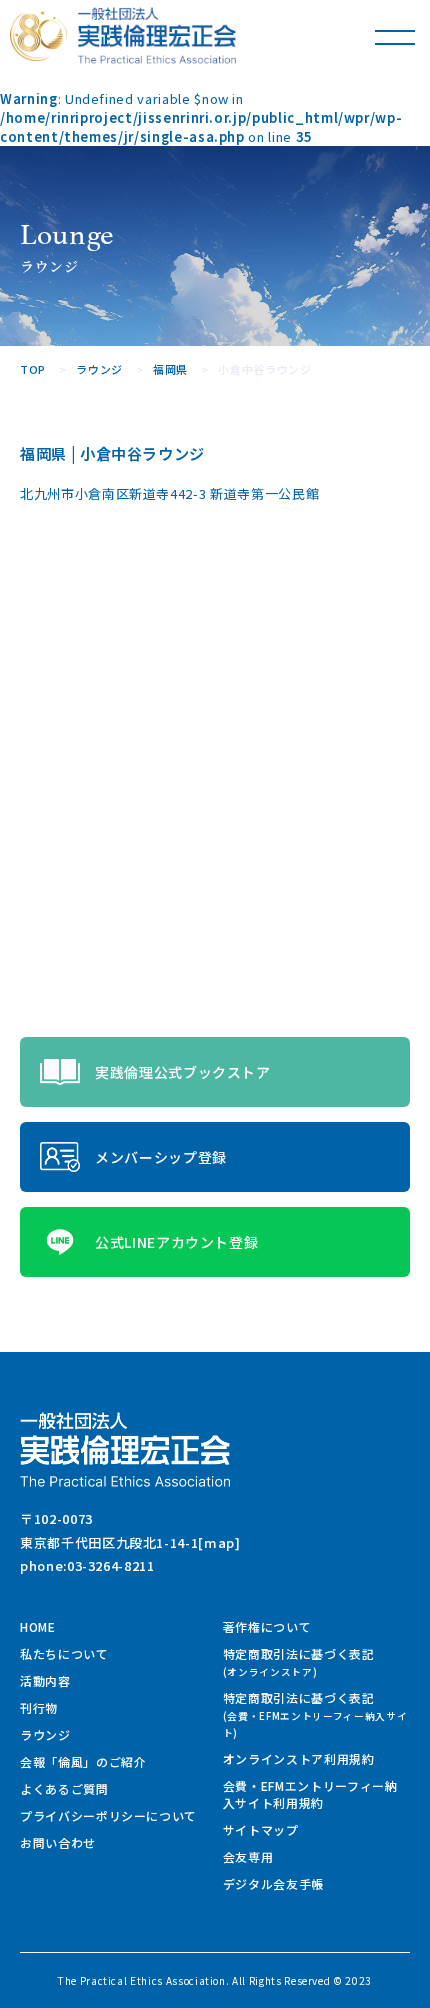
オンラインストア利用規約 (299, 1758)
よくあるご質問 (64, 1788)
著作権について (267, 1626)
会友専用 (248, 1856)
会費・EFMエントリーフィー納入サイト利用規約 (310, 1794)
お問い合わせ (58, 1842)
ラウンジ (45, 1734)
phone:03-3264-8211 (87, 1565)
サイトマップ (261, 1829)
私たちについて (64, 1653)
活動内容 (45, 1680)
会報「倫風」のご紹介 (83, 1761)
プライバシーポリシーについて (108, 1815)
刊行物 (39, 1707)
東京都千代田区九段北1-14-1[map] (130, 1542)
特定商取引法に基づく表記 (299, 1662)
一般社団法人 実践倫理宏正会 (157, 35)
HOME (38, 1626)
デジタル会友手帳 (273, 1883)
